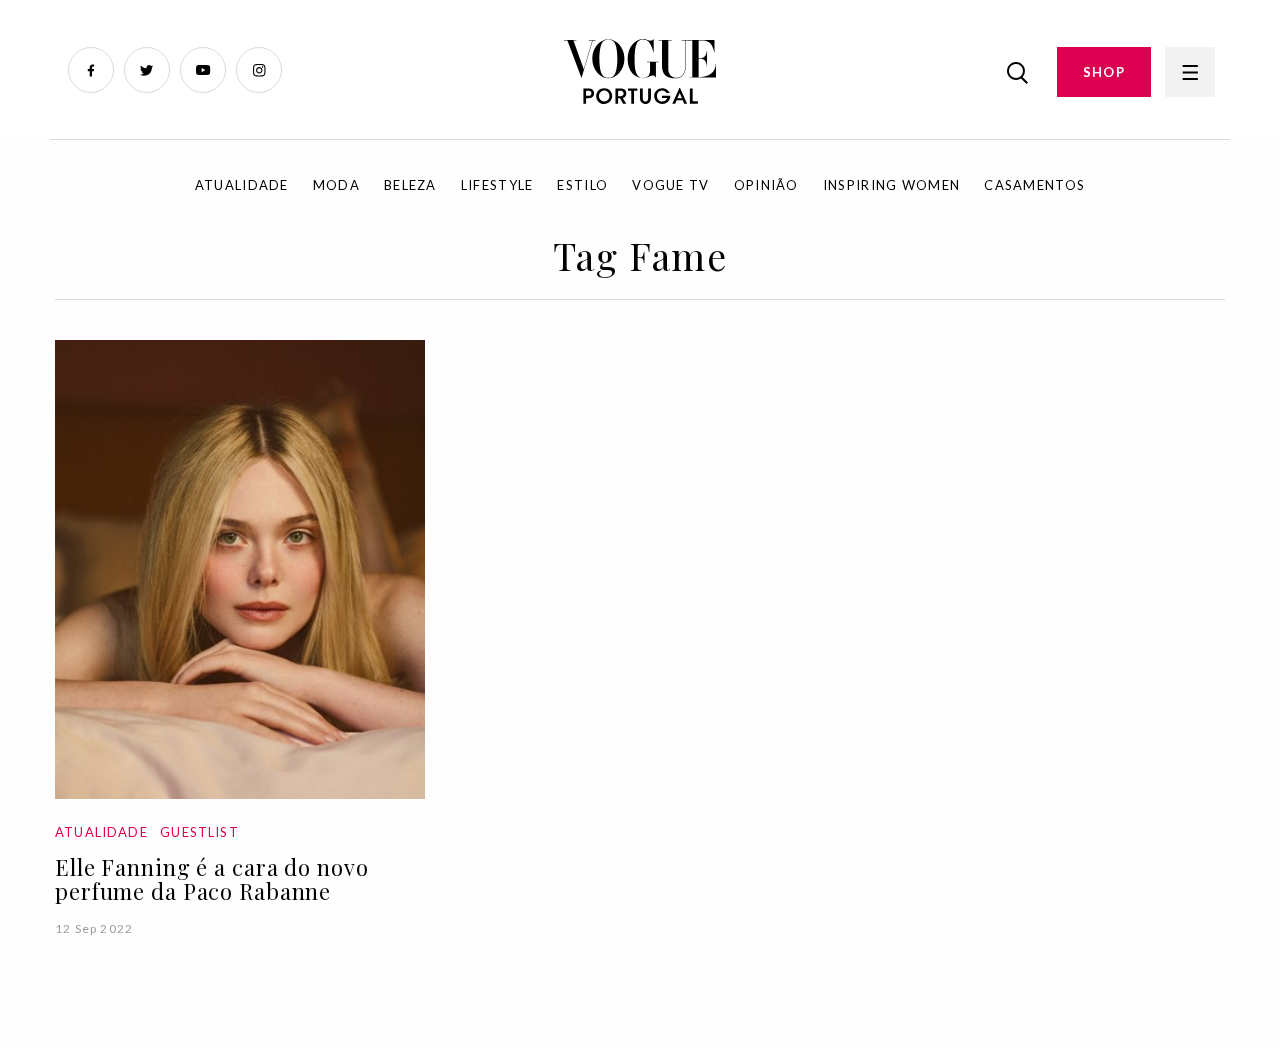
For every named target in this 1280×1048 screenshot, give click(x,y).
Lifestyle (497, 185)
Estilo (582, 185)
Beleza (410, 185)
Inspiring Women (892, 185)
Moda (336, 185)
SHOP (1104, 72)
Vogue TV (670, 185)
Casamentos (1034, 185)
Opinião (766, 185)
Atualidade (242, 185)
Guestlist (199, 832)
